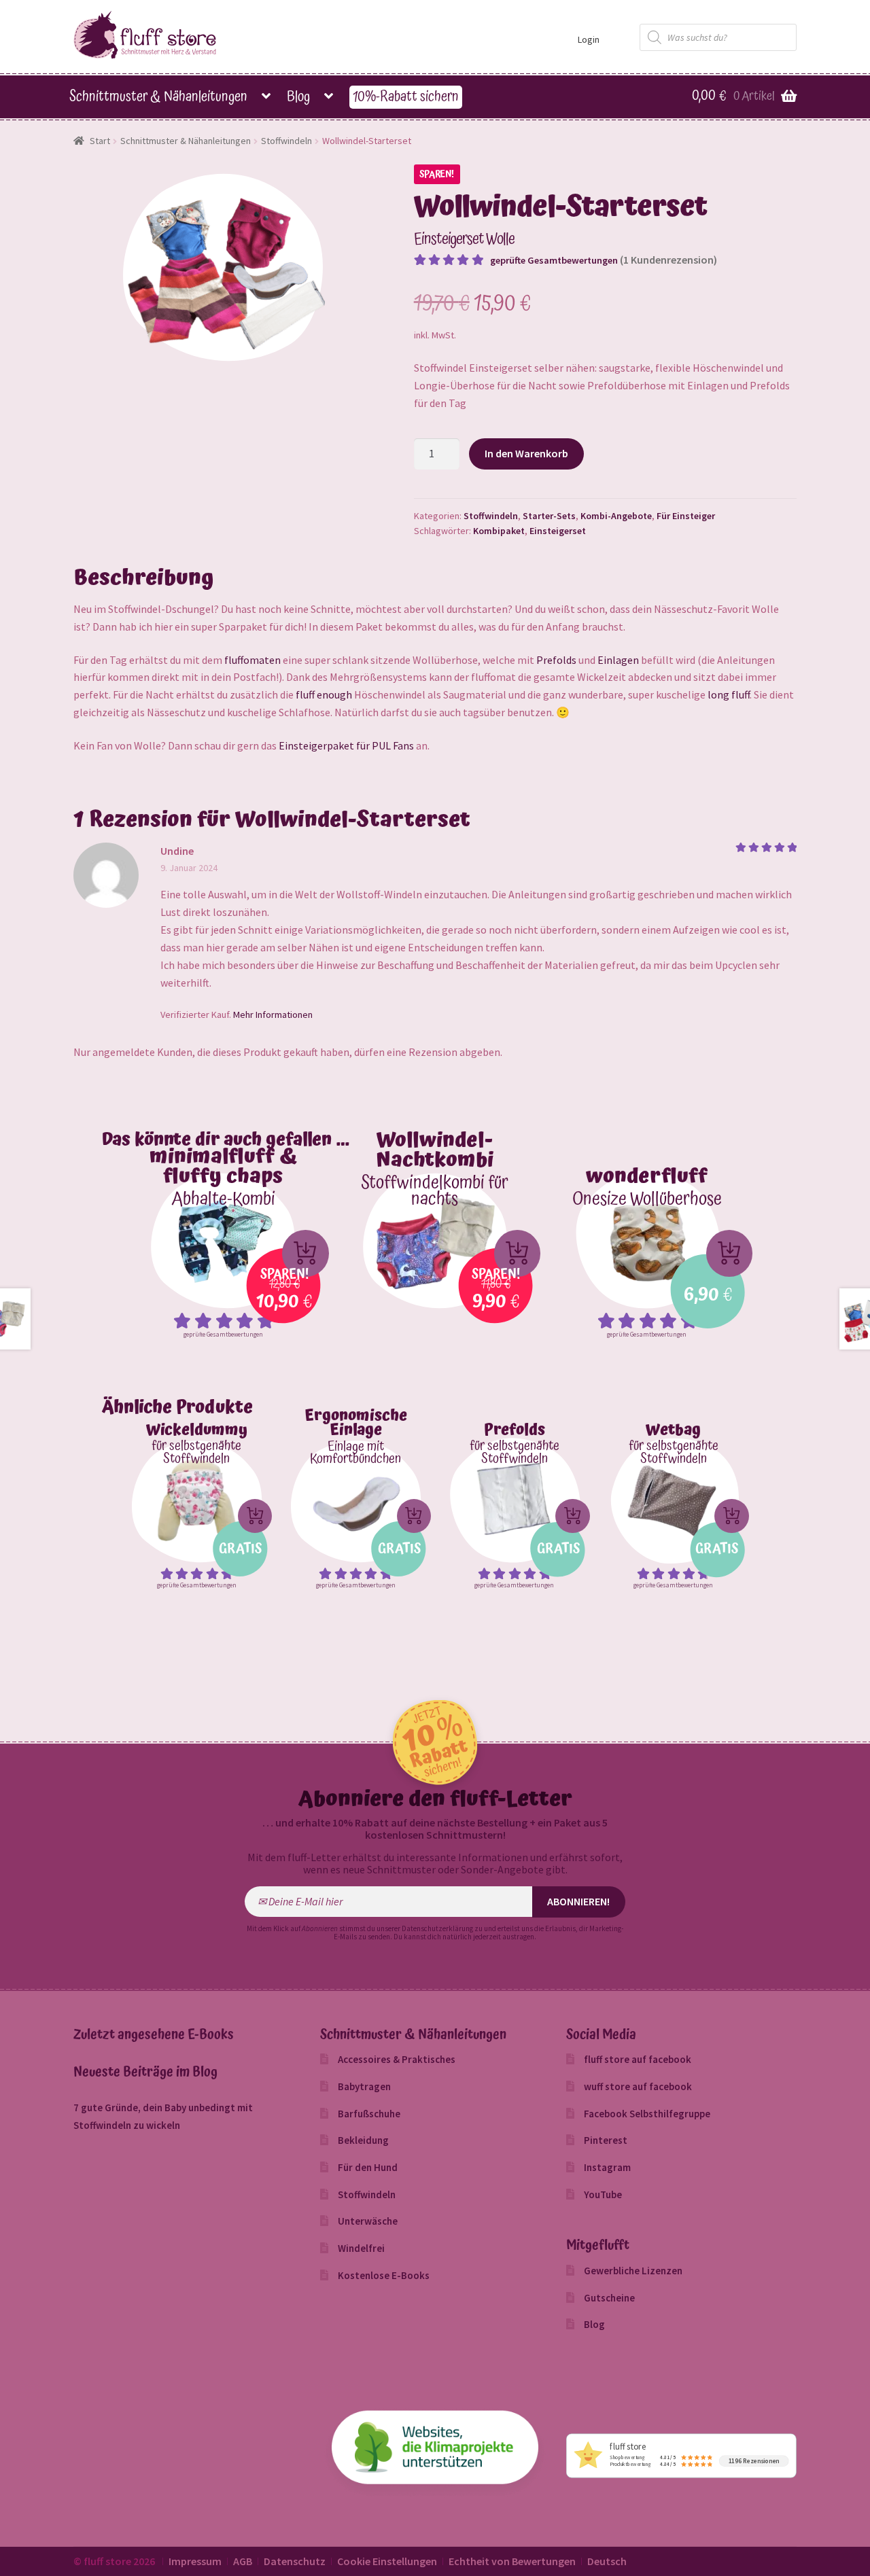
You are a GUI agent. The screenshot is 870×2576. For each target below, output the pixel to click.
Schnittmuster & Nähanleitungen (158, 97)
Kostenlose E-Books (384, 2275)
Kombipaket (499, 531)
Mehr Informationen (273, 1014)
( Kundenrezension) (668, 260)
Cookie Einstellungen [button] (387, 2561)
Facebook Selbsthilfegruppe (647, 2114)
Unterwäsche (368, 2221)
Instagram (607, 2167)
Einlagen (618, 660)
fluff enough (324, 694)
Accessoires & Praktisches (397, 2059)
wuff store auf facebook (638, 2086)
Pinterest (606, 2140)
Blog (298, 97)
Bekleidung (363, 2140)
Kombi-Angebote (616, 516)
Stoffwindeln (286, 141)
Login (589, 39)
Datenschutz (295, 2561)
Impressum (195, 2561)
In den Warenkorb (526, 453)
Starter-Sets (549, 516)
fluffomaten (253, 660)
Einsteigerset (558, 531)
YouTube (603, 2194)
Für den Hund (368, 2167)
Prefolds (556, 660)
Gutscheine (609, 2298)
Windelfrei (361, 2248)
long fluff (729, 694)
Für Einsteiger (686, 516)
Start (100, 141)
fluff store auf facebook (638, 2059)
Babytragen (364, 2086)
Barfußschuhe (369, 2114)
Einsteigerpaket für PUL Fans (346, 745)
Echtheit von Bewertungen (512, 2561)
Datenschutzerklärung (437, 1928)
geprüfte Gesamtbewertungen (554, 260)
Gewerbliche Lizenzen (633, 2271)
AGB (243, 2561)
